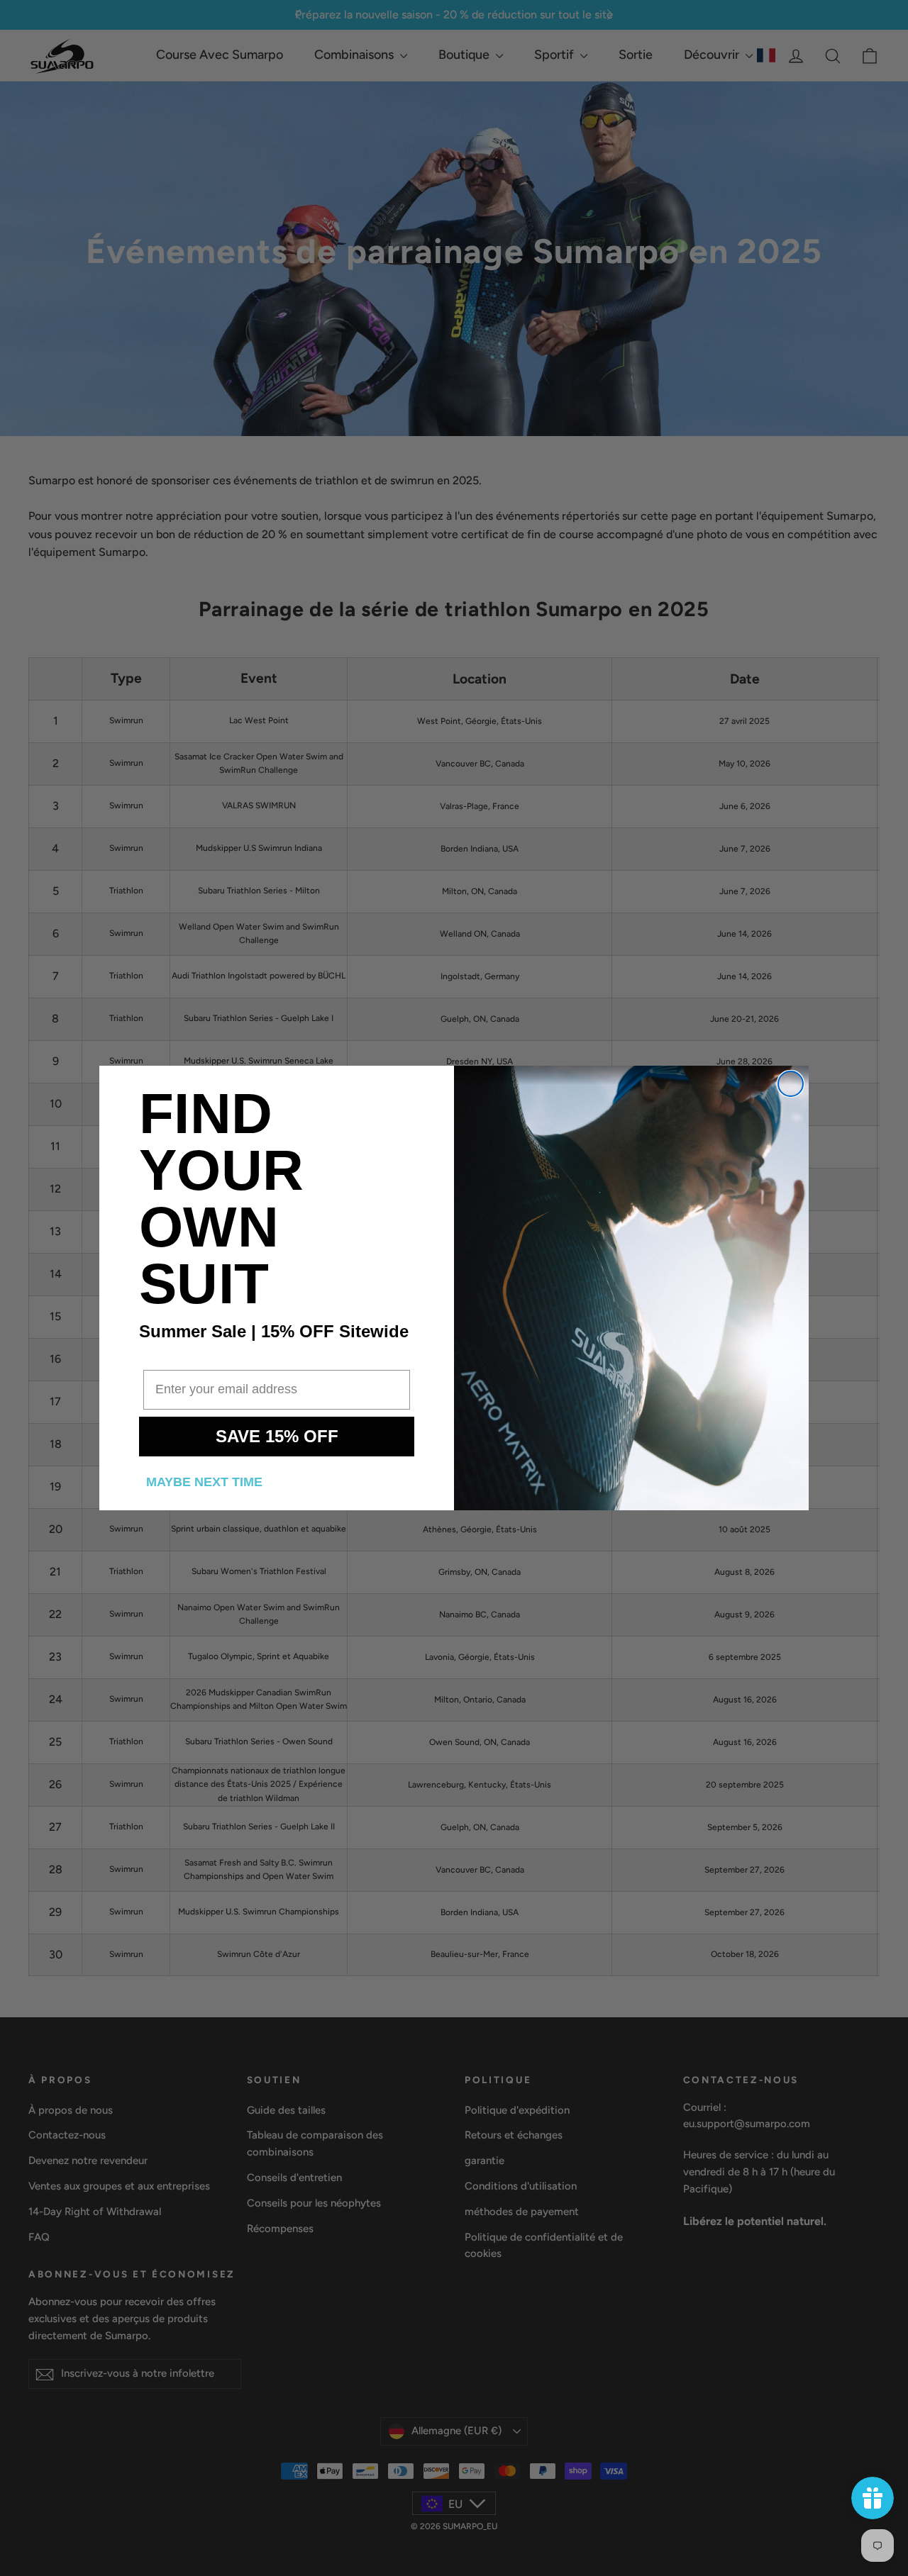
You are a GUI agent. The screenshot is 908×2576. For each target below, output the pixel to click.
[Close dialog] (791, 1084)
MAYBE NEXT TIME (204, 1482)
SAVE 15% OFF (277, 1436)
